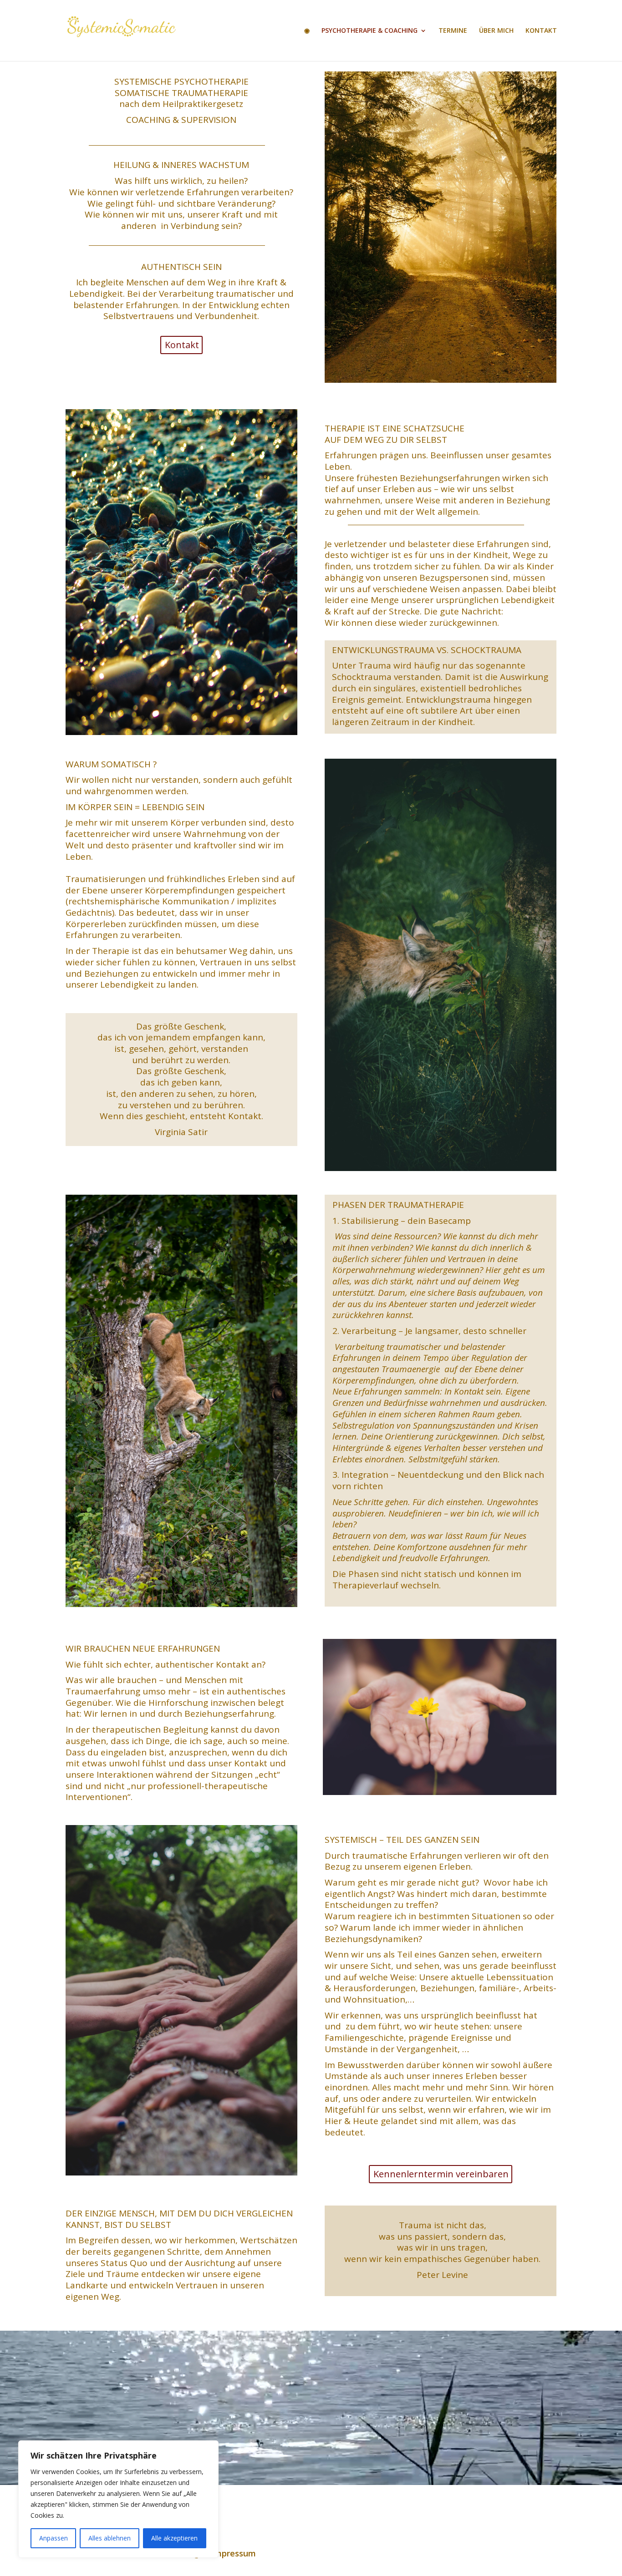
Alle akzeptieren (174, 2538)
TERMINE (453, 31)
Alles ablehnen (110, 2538)
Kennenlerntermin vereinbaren (441, 2174)
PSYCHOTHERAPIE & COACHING (370, 31)
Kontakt (182, 345)
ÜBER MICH (496, 31)
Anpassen (54, 2538)
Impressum (234, 2553)
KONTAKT (541, 31)
